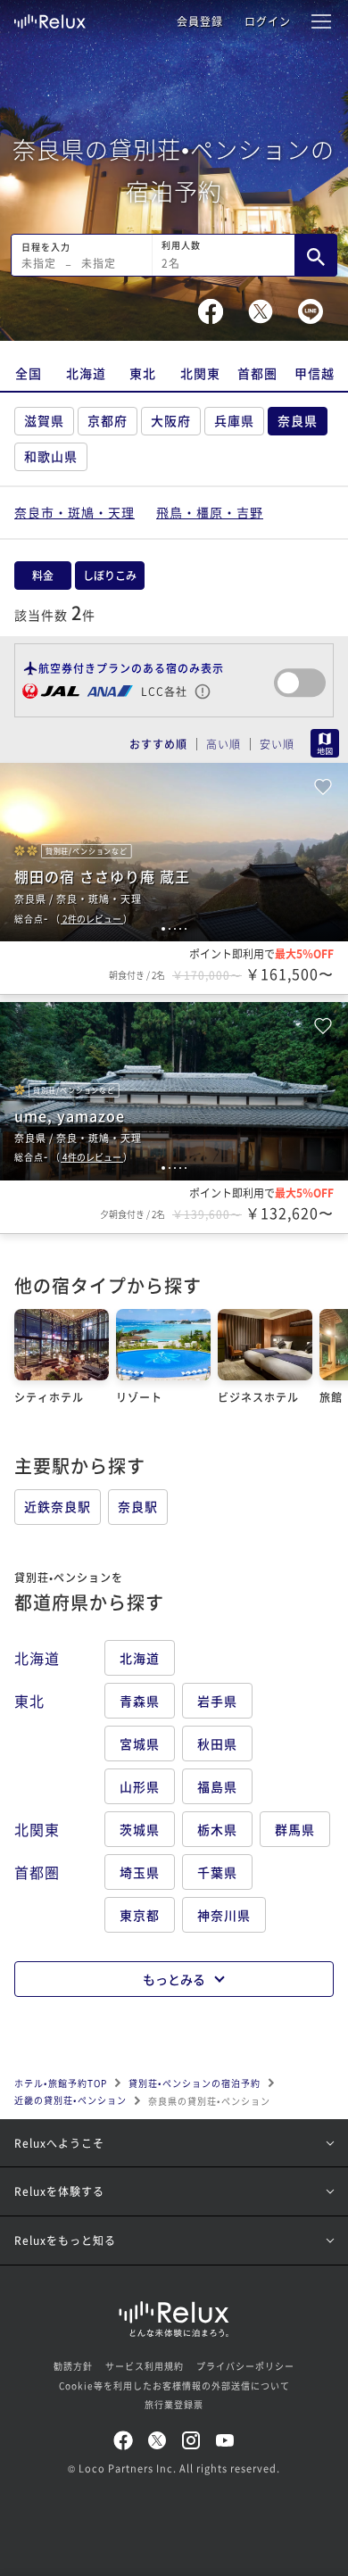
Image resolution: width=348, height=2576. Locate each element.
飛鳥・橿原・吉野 (210, 512)
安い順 (277, 744)
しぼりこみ (110, 575)
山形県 (140, 1786)
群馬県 (295, 1829)
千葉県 (217, 1872)
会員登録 (200, 21)
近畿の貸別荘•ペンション (70, 2100)
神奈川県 (224, 1915)
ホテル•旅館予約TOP (61, 2083)
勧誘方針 (73, 2366)
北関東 (200, 373)
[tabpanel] (174, 852)
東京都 (140, 1915)
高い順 (224, 744)
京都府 (108, 420)
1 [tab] (163, 929)
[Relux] (50, 17)
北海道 (86, 373)
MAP (325, 743)
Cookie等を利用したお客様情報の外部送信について (174, 2385)
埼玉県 (140, 1872)
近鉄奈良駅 (58, 1506)
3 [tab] (175, 929)
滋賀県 (44, 420)
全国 (29, 373)
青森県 (140, 1701)
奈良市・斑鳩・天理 (75, 512)
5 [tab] (186, 929)
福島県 (217, 1786)
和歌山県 (51, 456)
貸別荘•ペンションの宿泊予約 (195, 2083)
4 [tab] (180, 929)
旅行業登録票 (174, 2404)
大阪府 (171, 420)
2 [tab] (170, 929)
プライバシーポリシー (245, 2366)
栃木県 (217, 1829)
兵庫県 (234, 420)
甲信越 (315, 373)
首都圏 (257, 373)
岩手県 (217, 1701)
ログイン (268, 21)
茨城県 (140, 1829)
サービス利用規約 (145, 2366)
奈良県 (298, 420)
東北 (143, 373)
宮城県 (140, 1744)
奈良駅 (138, 1506)
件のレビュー (93, 919)
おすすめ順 (158, 744)
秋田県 (217, 1744)
